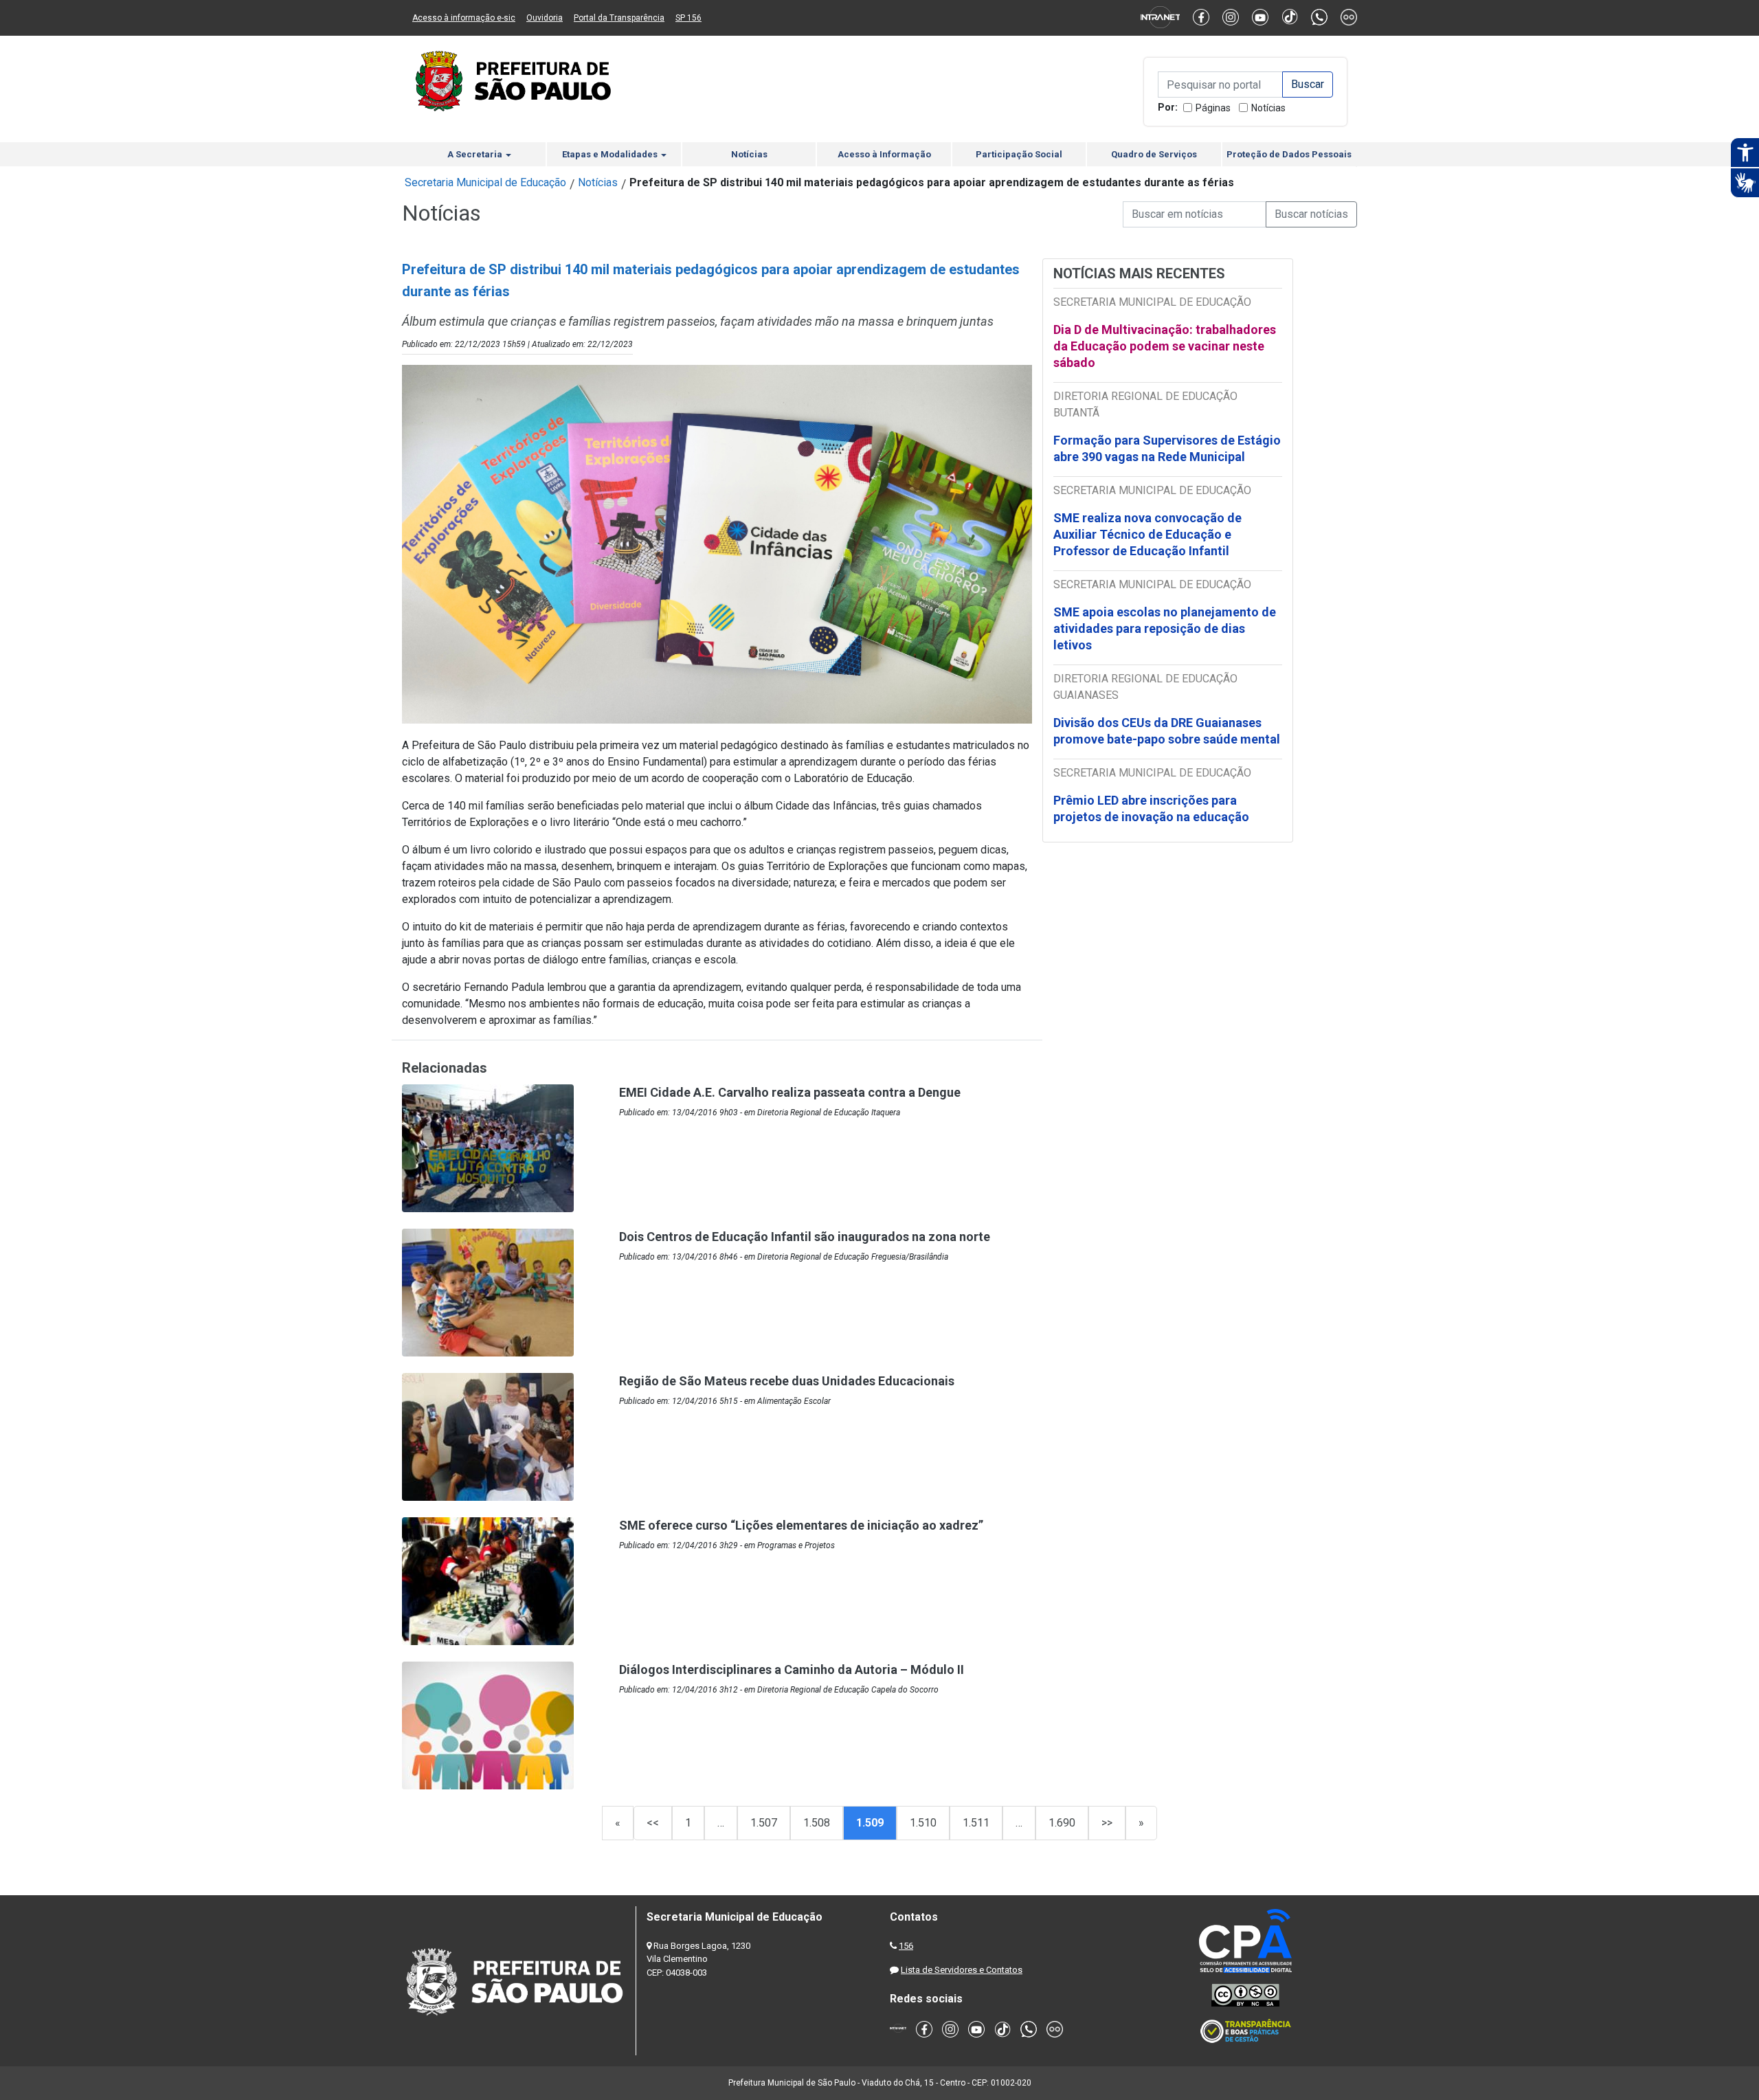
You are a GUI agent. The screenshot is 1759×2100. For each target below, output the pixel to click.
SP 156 (688, 18)
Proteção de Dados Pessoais (1289, 154)
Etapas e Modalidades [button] (611, 154)
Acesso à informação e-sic (464, 18)
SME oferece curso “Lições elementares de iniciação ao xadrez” (801, 1525)
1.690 (1062, 1823)
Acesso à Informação (884, 154)
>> (1107, 1823)
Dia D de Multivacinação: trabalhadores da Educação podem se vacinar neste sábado (1165, 346)
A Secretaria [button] (476, 154)
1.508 (817, 1823)
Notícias (1268, 108)
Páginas (1213, 108)
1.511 (976, 1823)
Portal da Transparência (619, 18)
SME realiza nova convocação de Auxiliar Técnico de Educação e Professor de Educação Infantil (1147, 534)
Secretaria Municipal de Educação (485, 182)
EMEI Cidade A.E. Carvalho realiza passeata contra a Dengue (790, 1092)
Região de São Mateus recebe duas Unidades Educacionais (787, 1381)
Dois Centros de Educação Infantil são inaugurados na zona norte (805, 1237)
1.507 (764, 1823)
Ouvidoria (545, 18)
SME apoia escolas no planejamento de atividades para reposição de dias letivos (1165, 628)
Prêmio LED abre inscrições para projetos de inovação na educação (1153, 808)
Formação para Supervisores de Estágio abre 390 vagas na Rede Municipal (1167, 448)
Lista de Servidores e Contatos (962, 1970)
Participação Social (1019, 154)
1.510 (923, 1823)
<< (653, 1823)
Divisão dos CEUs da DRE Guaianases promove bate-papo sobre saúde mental (1167, 731)
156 (906, 1946)
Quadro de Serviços (1154, 154)
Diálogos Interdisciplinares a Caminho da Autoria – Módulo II (792, 1669)
